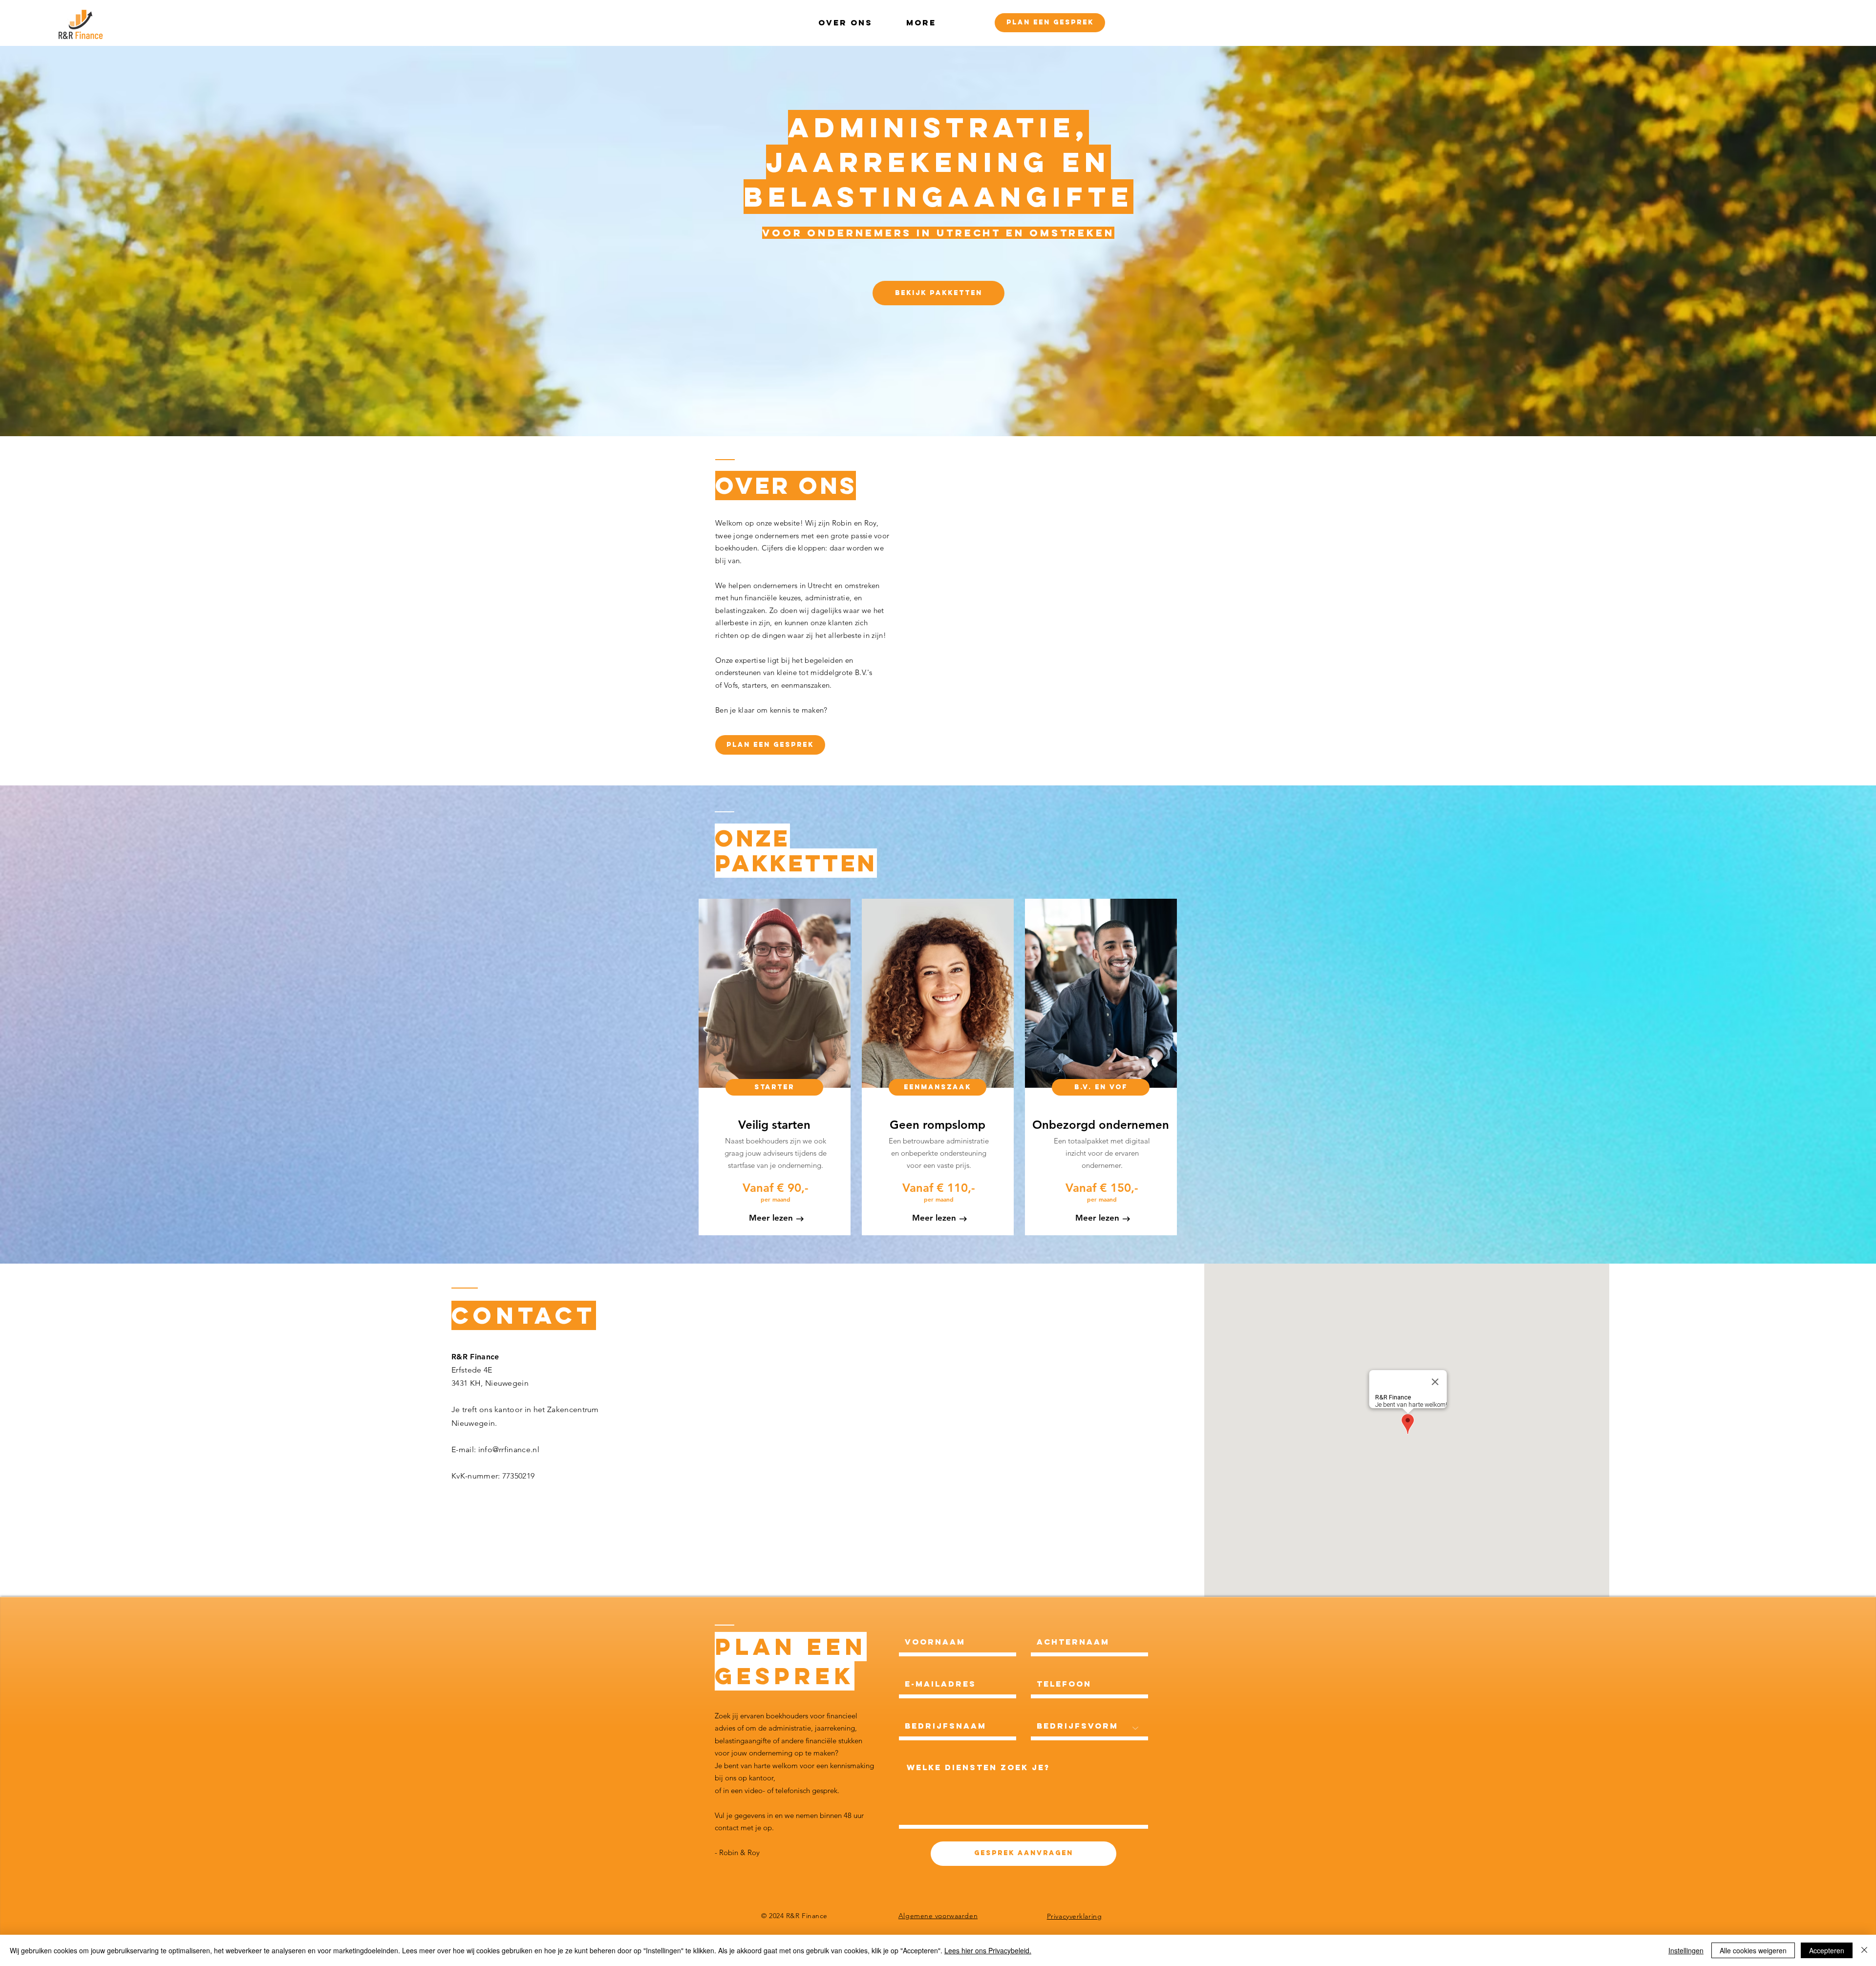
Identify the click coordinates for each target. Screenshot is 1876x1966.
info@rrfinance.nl (509, 1449)
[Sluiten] (1864, 1950)
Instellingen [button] (1686, 1950)
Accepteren (1827, 1950)
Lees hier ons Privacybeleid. (988, 1950)
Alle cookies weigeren (1753, 1950)
